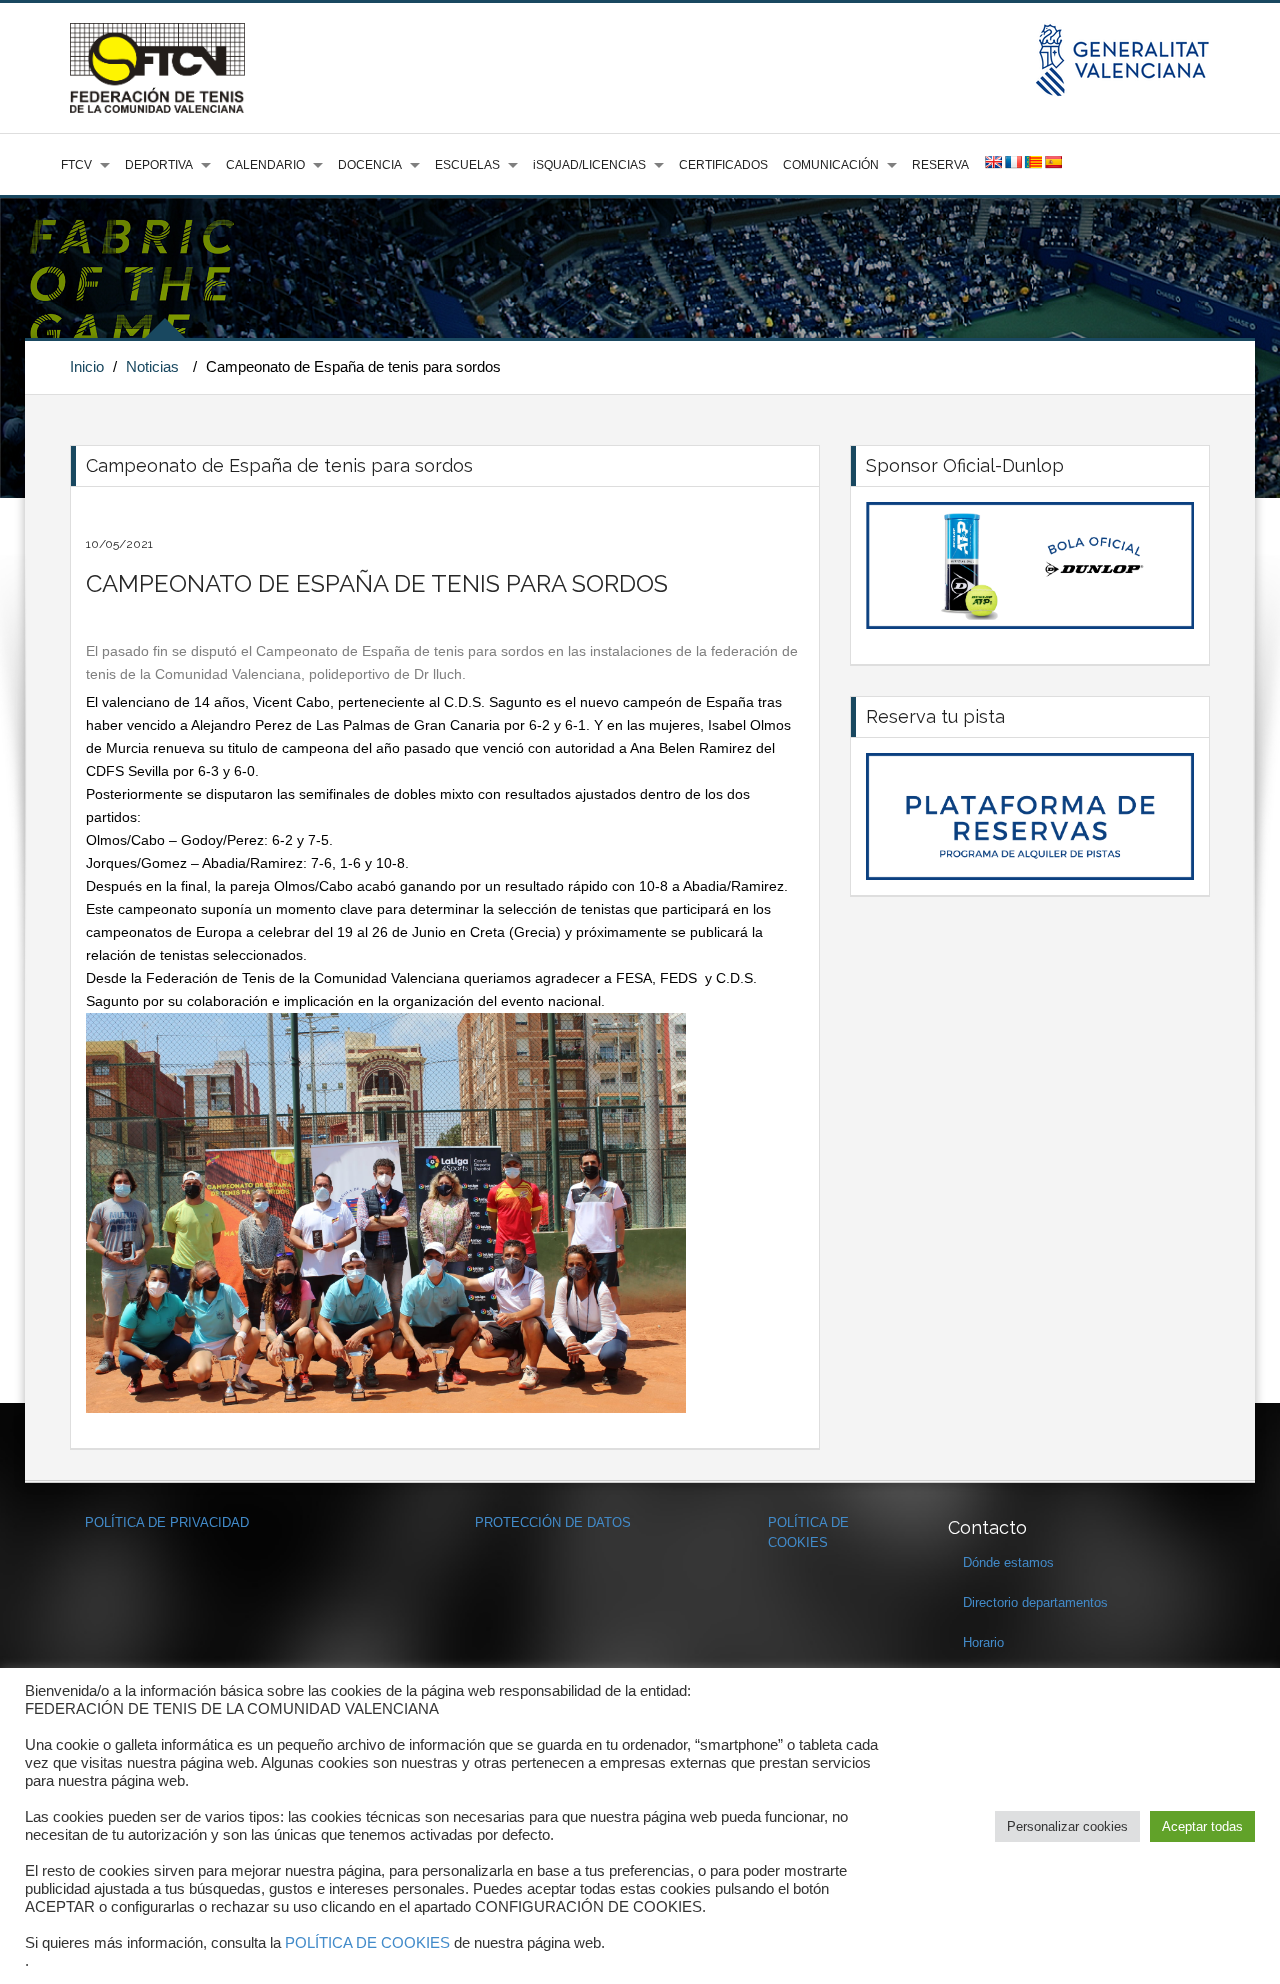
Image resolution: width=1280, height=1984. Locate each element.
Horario (983, 1642)
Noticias (152, 366)
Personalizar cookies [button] (1067, 1826)
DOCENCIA (370, 165)
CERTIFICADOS (723, 165)
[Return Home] (157, 67)
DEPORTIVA (159, 165)
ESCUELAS (467, 165)
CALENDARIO (265, 165)
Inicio (87, 366)
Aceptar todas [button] (1202, 1826)
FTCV (76, 165)
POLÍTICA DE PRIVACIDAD (167, 1522)
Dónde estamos (1008, 1562)
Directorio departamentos (1035, 1602)
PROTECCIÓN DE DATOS (553, 1522)
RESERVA (940, 165)
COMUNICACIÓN (831, 165)
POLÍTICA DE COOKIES (367, 1943)
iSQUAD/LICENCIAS (589, 165)
